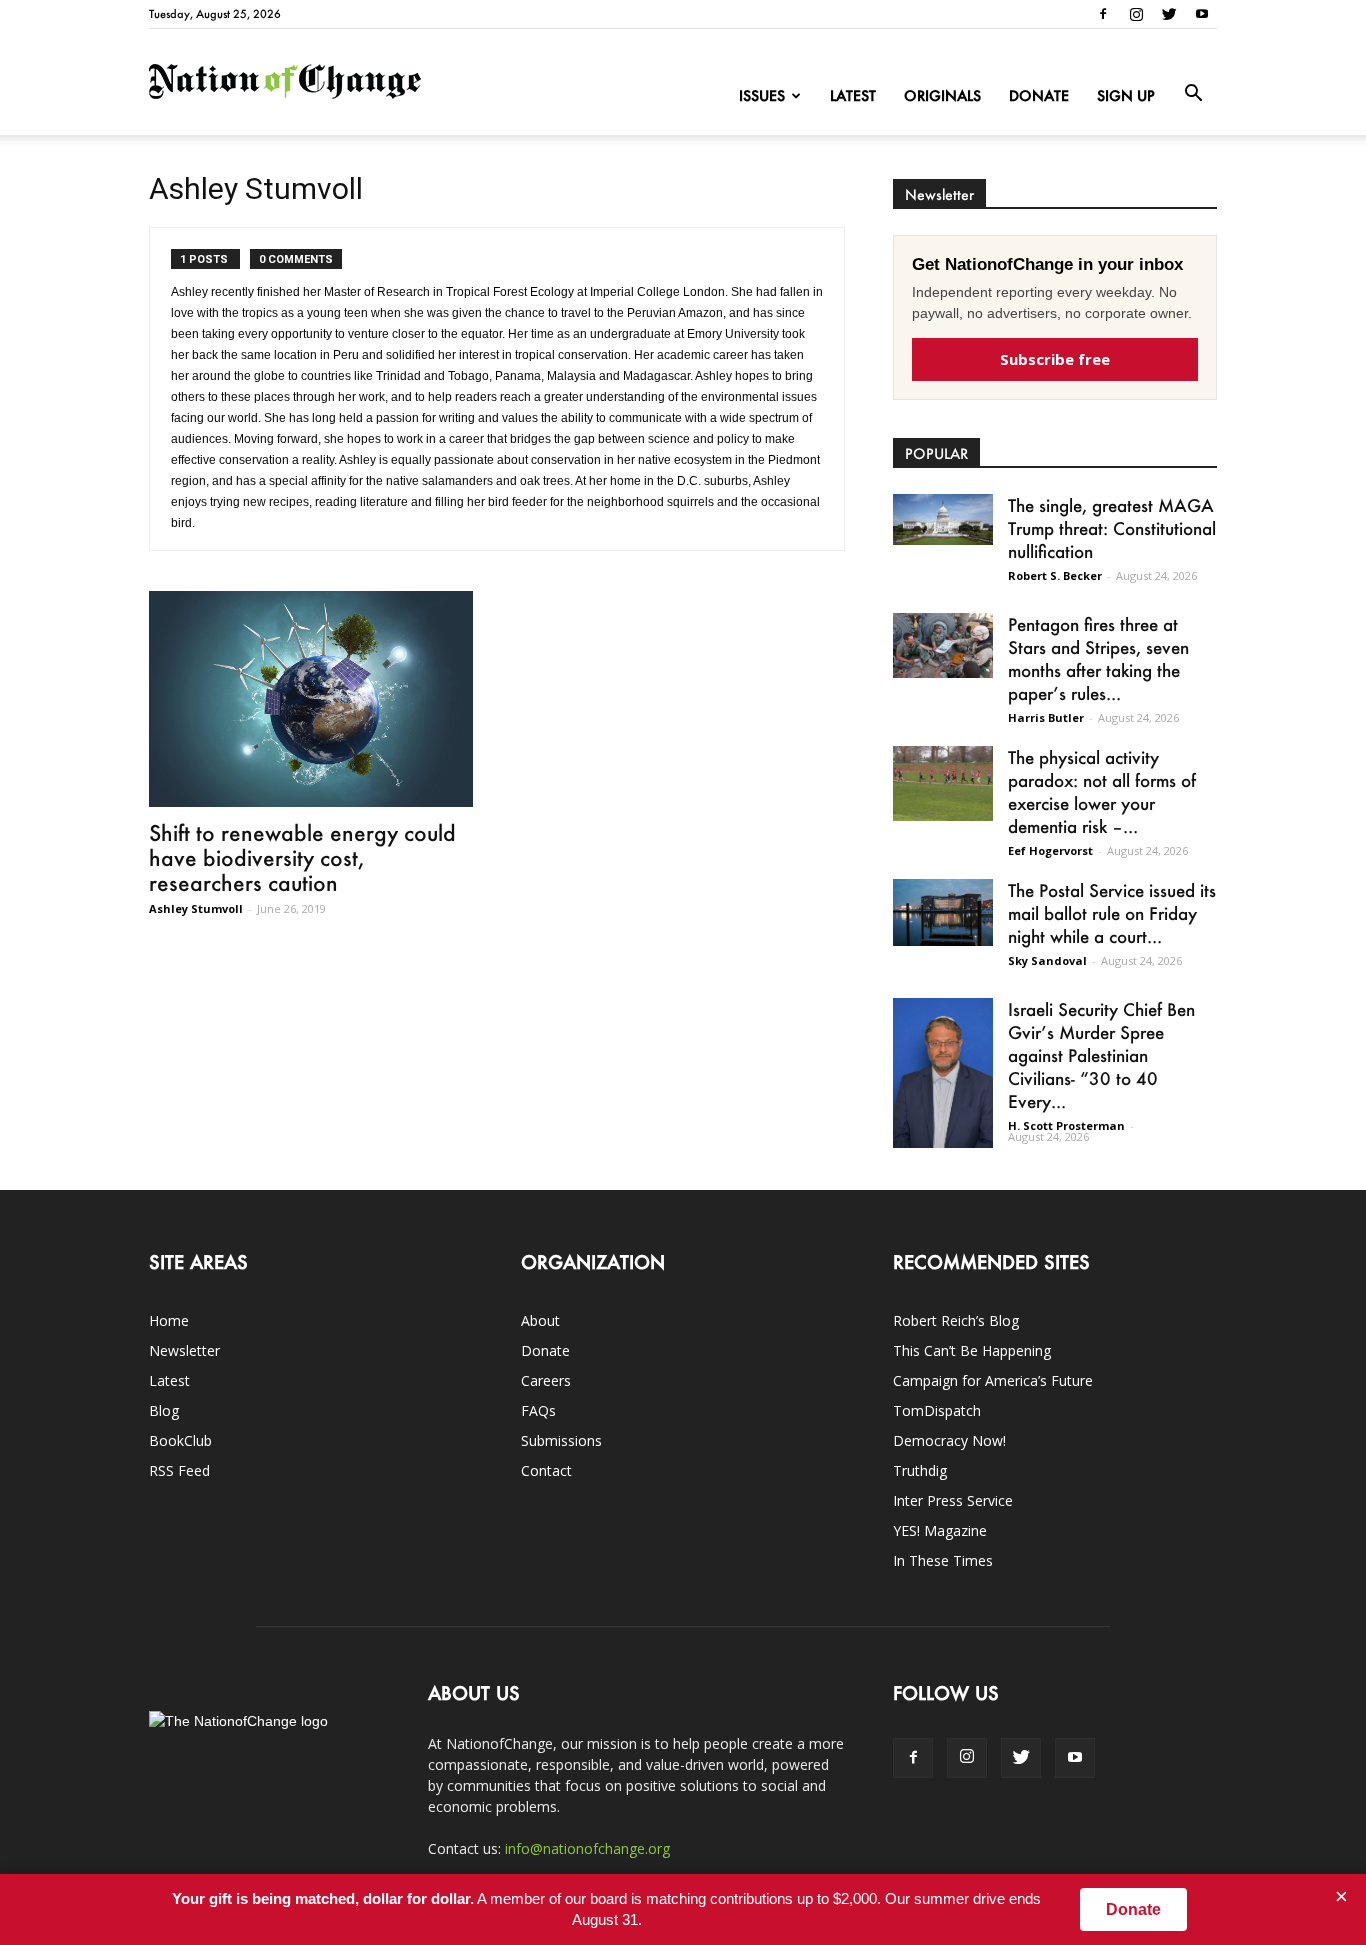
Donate (1039, 95)
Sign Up (1126, 95)
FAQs (538, 1410)
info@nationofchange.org (587, 1848)
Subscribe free (1055, 359)
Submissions (561, 1440)
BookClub (180, 1440)
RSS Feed (179, 1470)
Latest (853, 95)
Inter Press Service (953, 1500)
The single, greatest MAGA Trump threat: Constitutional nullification (1112, 528)
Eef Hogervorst (1050, 850)
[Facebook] (1103, 14)
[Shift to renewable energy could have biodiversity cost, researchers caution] (311, 699)
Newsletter (184, 1350)
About (540, 1320)
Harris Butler (1046, 717)
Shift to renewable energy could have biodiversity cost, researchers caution (302, 857)
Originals (942, 95)
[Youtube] (1202, 14)
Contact (546, 1470)
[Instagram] (1136, 14)
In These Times (943, 1560)
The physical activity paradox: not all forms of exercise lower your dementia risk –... (1102, 791)
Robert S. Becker (1055, 575)
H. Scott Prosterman (1066, 1125)
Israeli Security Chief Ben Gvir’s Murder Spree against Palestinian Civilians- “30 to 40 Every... (1101, 1055)
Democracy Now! (949, 1440)
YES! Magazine (940, 1530)
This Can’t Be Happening (972, 1350)
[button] (1193, 94)
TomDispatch (937, 1410)
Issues (762, 95)
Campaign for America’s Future (993, 1380)
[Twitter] (1169, 14)
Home (169, 1320)
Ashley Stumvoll (196, 908)
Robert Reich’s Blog (956, 1320)
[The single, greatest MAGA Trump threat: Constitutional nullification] (943, 519)
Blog (164, 1410)
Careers (546, 1380)
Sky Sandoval (1047, 960)
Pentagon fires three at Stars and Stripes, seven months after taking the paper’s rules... (1098, 658)
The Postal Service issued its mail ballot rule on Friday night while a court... (1112, 913)
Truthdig (920, 1470)
